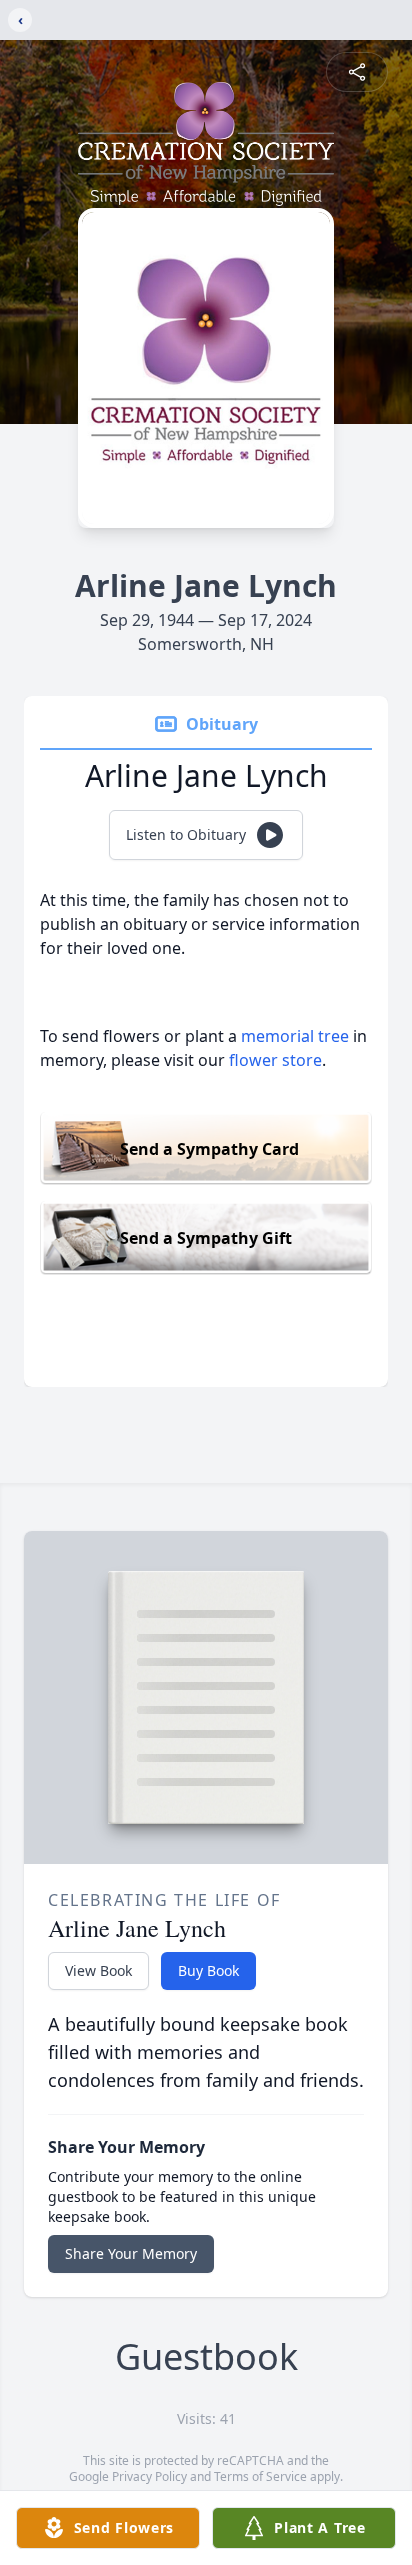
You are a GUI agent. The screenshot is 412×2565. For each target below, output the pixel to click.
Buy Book (208, 1970)
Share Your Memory (131, 2253)
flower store (275, 1060)
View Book (98, 1970)
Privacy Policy (149, 2476)
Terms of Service (260, 2476)
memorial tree (295, 1036)
